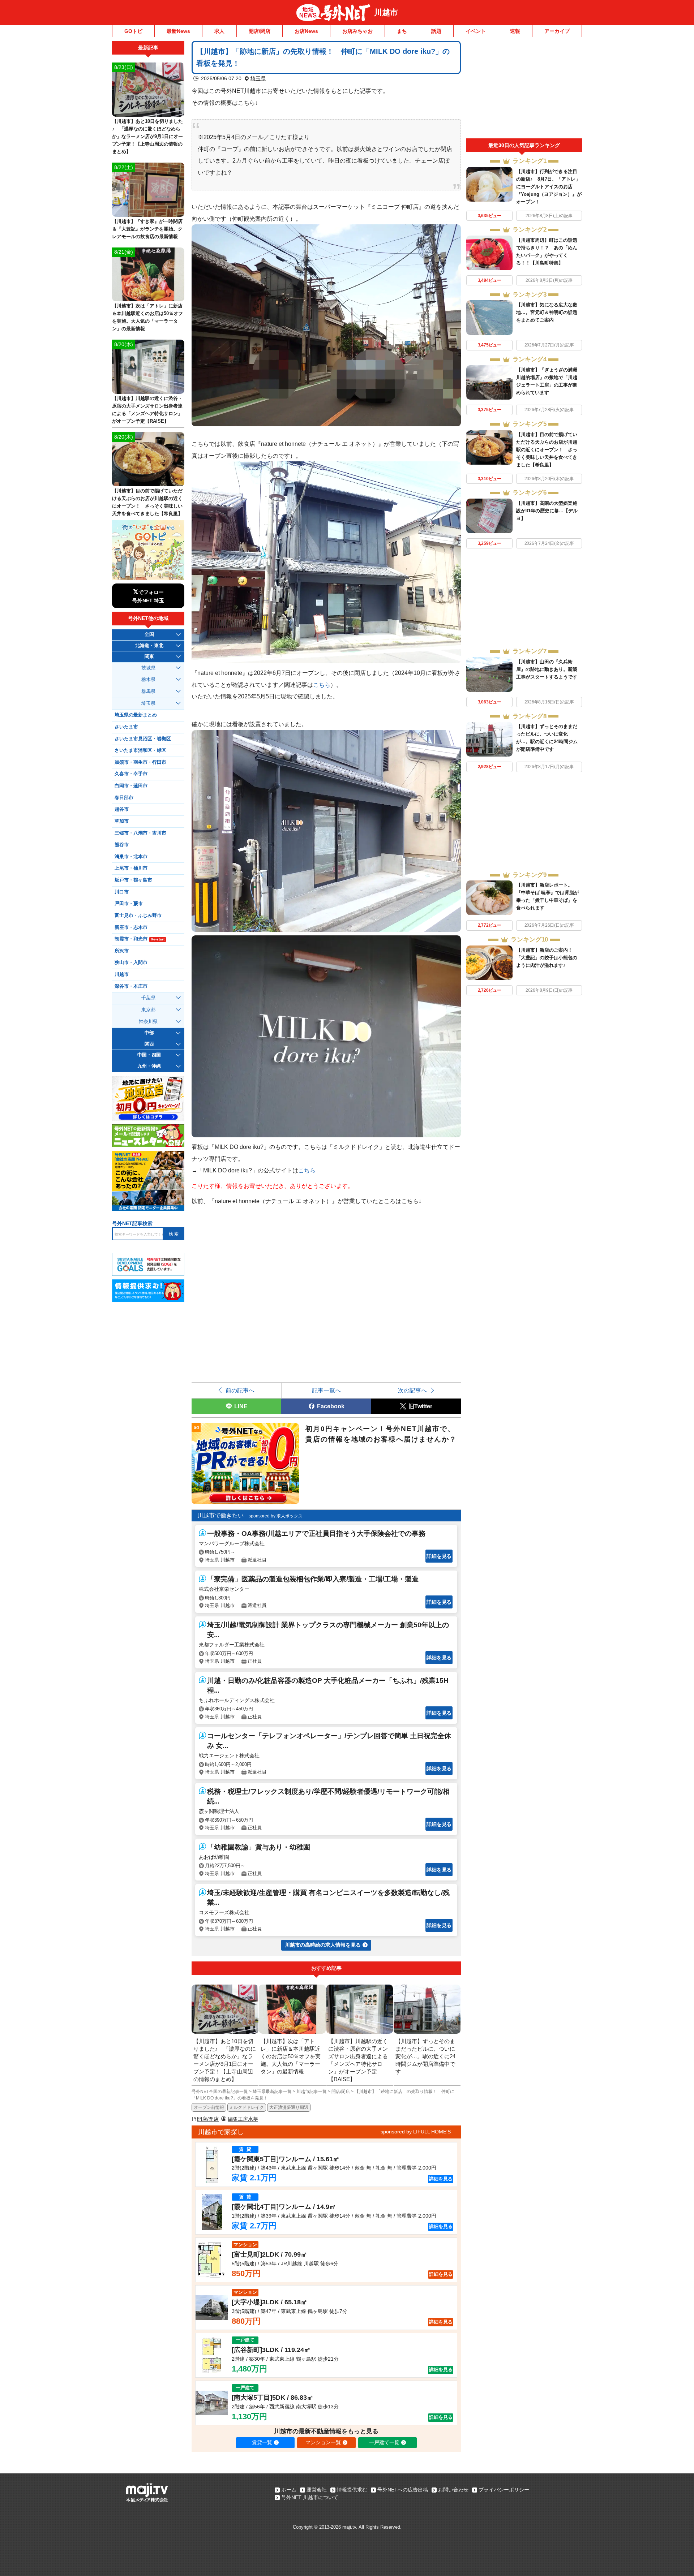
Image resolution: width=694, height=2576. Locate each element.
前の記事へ (240, 1390)
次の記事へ (412, 1390)
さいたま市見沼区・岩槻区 (143, 739)
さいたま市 (126, 727)
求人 (219, 31)
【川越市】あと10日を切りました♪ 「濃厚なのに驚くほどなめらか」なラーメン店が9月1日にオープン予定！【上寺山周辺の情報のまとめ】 (147, 136)
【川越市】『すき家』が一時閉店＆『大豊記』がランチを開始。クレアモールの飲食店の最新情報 (147, 229)
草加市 (122, 821)
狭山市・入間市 (131, 962)
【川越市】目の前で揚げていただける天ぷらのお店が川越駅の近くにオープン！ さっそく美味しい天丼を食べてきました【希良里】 (547, 450)
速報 (515, 31)
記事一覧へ (326, 1390)
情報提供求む (352, 2490)
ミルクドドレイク (247, 2107)
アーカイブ (557, 31)
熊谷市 (122, 845)
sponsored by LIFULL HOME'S (416, 2132)
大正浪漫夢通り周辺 (289, 2107)
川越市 (386, 12)
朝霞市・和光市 (140, 939)
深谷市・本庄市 (131, 986)
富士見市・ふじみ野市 (138, 916)
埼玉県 (258, 78)
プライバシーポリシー (504, 2490)
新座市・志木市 (131, 927)
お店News (306, 31)
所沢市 (122, 951)
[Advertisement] (524, 90)
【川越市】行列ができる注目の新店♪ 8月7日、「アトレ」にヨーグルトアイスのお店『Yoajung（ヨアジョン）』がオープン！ (549, 187)
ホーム (289, 2490)
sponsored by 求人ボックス (276, 1516)
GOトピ (133, 31)
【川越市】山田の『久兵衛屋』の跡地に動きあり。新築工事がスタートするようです (547, 669)
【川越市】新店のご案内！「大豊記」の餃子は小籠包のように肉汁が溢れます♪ (547, 958)
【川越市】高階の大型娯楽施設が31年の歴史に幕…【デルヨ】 (547, 511)
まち (402, 31)
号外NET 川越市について (310, 2497)
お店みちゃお (357, 31)
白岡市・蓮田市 (131, 786)
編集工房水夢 (243, 2119)
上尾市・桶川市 (131, 868)
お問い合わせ (453, 2490)
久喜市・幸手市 (131, 774)
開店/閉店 (260, 31)
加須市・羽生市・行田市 (140, 762)
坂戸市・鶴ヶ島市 (133, 880)
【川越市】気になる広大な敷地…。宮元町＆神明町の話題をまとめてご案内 (547, 312)
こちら (322, 685)
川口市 (122, 892)
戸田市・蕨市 (129, 904)
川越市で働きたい (220, 1515)
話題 (436, 31)
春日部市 (124, 798)
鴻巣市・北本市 (131, 857)
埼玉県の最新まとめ (136, 715)
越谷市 (122, 809)
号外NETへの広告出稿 (403, 2490)
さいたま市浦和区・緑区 (140, 750)
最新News (178, 31)
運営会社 (317, 2490)
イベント (476, 31)
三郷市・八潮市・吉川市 (140, 833)
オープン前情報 (209, 2107)
